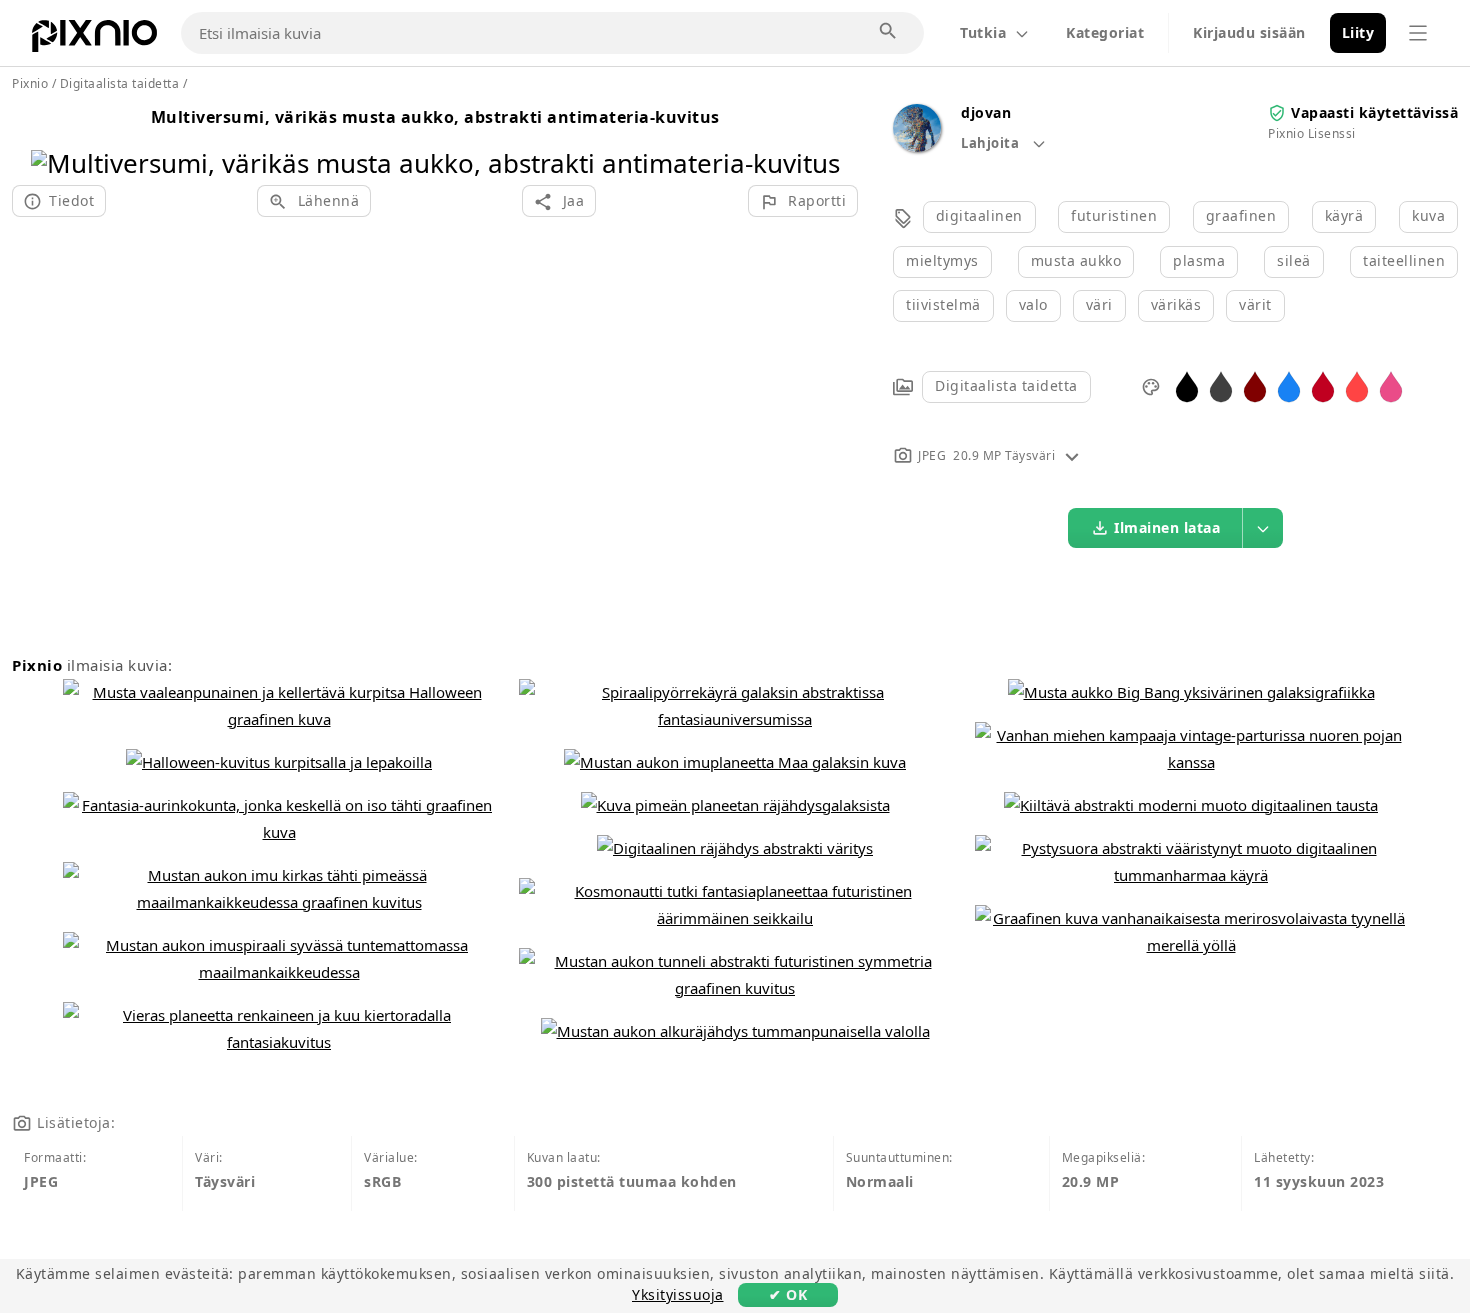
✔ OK (788, 1294)
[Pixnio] (94, 40)
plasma (1199, 260)
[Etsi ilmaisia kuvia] (889, 32)
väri (1099, 304)
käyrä (1344, 215)
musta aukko (1076, 260)
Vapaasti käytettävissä (1374, 112)
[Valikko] (1418, 33)
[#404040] (1221, 385)
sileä (1294, 260)
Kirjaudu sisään (1249, 32)
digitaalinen (979, 215)
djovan (986, 112)
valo (1033, 304)
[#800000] (1255, 385)
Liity (1358, 32)
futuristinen (1114, 215)
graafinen (1241, 215)
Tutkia (983, 32)
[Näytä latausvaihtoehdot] (1263, 528)
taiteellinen (1404, 260)
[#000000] (1187, 385)
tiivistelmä (943, 304)
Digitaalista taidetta (1006, 385)
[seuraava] (817, 137)
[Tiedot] (1072, 455)
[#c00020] (1323, 385)
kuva (1428, 215)
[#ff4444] (1357, 385)
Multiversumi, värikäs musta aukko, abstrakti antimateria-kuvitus (435, 117)
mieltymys (942, 260)
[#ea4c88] (1391, 385)
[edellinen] (53, 137)
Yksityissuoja (678, 1294)
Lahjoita (992, 143)
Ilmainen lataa (1167, 527)
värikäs (1176, 304)
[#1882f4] (1289, 385)
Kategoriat (1105, 32)
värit (1255, 304)
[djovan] (917, 146)
